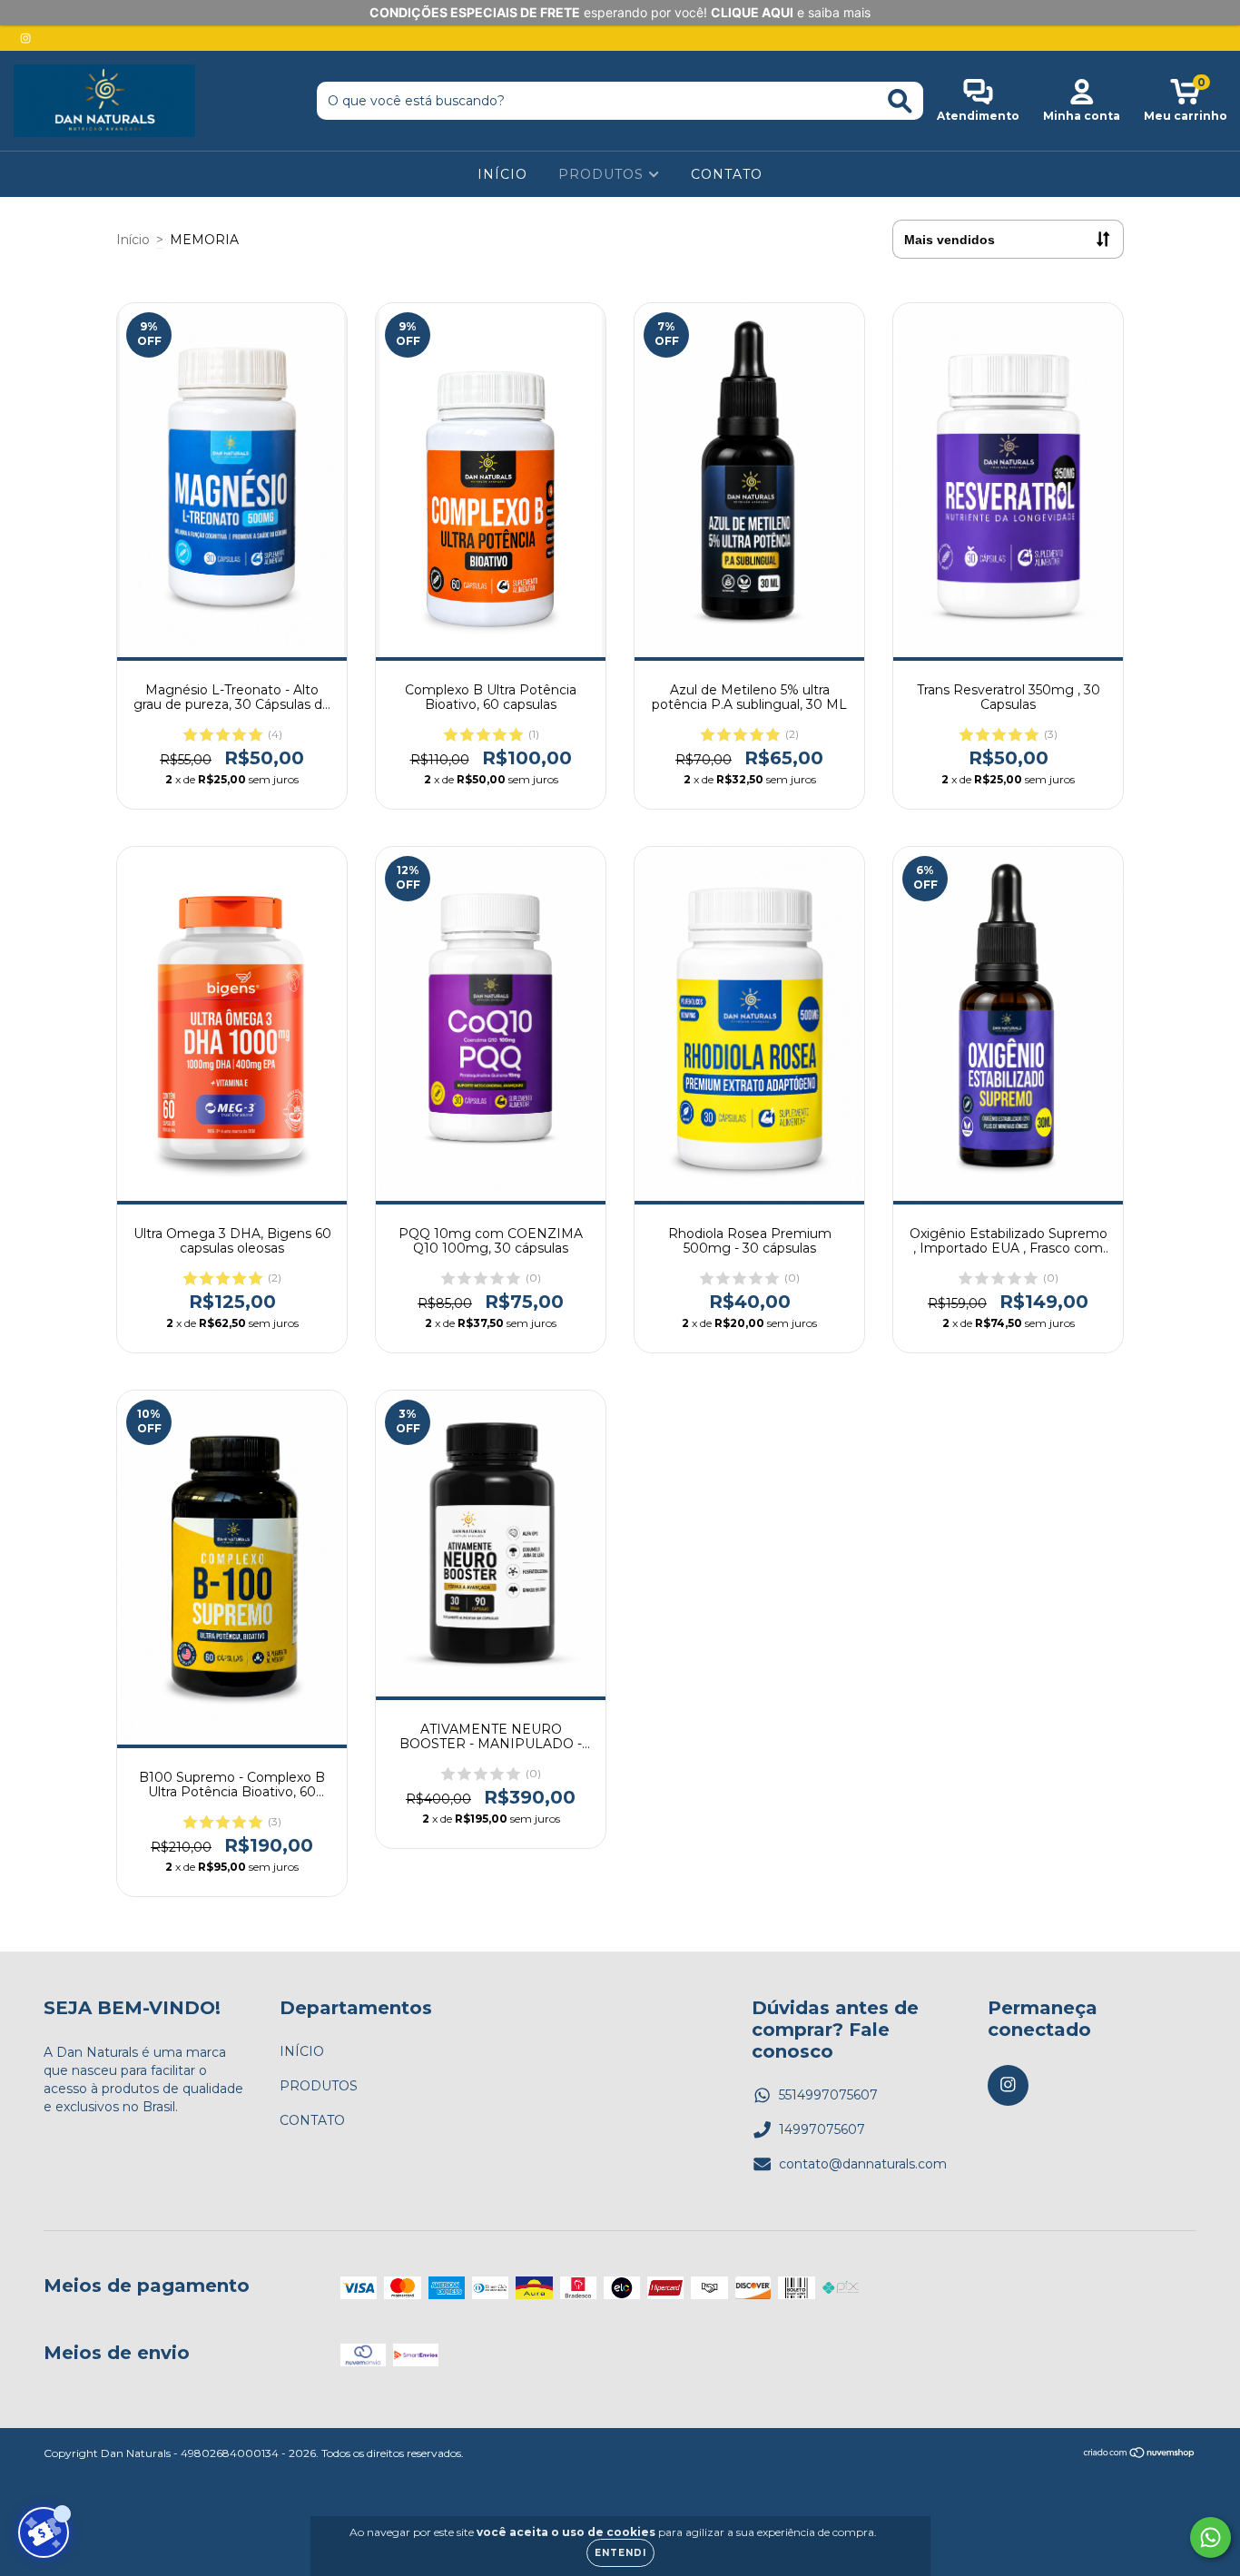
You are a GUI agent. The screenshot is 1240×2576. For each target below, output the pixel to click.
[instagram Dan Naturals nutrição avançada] (25, 38)
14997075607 (822, 2129)
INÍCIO (502, 174)
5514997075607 (828, 2095)
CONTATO (727, 174)
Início (133, 240)
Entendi (620, 2553)
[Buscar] (900, 101)
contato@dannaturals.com (863, 2164)
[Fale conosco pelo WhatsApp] (1210, 2537)
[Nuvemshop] (1140, 2455)
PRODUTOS (603, 174)
